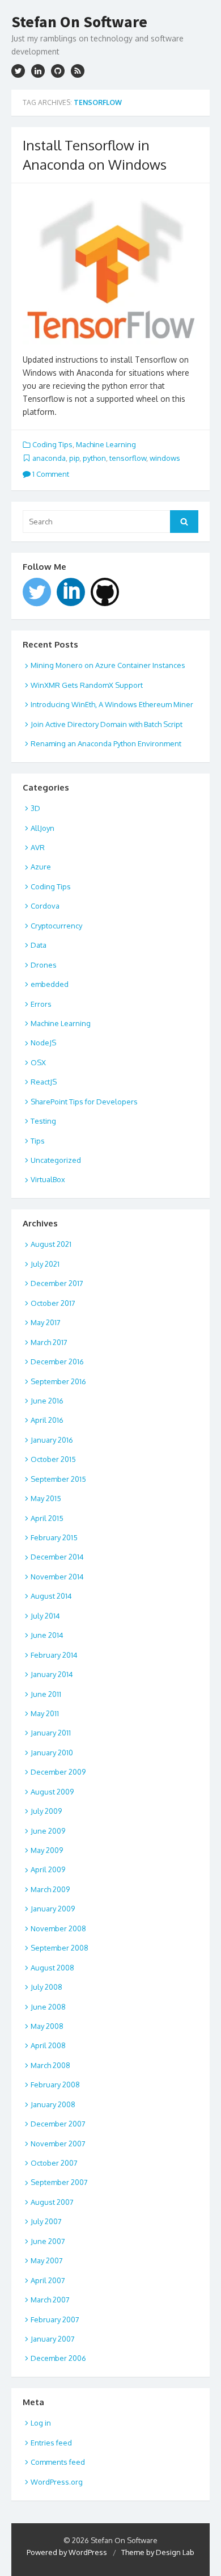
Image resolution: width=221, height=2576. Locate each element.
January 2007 (53, 2339)
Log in (41, 2423)
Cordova (45, 906)
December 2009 (58, 1772)
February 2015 (54, 1537)
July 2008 (46, 1987)
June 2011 (46, 1694)
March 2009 (50, 1889)
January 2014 (52, 1674)
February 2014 (54, 1655)
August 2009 (52, 1792)
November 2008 (58, 1928)
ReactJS (44, 1082)
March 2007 (50, 2300)
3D (35, 808)
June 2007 (48, 2241)
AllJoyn (42, 828)
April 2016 (47, 1420)
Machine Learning (106, 444)
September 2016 (58, 1381)
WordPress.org (57, 2482)
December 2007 (58, 2124)
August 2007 (52, 2202)
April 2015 (47, 1518)
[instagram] (38, 71)
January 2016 (52, 1440)
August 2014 (51, 1596)
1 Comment (50, 474)
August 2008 (52, 1968)
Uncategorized (56, 1160)
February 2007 (55, 2319)
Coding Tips (52, 444)
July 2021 (45, 1264)
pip (74, 458)
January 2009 (53, 1909)
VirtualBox (48, 1179)
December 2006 (58, 2358)
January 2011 (51, 1733)
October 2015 (53, 1459)
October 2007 (54, 2163)
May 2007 (47, 2260)
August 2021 (51, 1244)
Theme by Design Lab (158, 2552)
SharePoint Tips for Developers (84, 1102)
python (94, 458)
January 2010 (52, 1753)
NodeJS (43, 1043)
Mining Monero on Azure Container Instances (108, 665)
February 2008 (55, 2085)
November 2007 (58, 2144)
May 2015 (46, 1498)
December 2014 (57, 1557)
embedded (50, 984)
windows (165, 458)
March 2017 (49, 1342)
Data (39, 945)
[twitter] (18, 71)
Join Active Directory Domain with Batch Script (107, 724)
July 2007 (46, 2221)
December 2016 (57, 1361)
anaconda (49, 458)
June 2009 (48, 1831)
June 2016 (47, 1401)
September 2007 (59, 2182)
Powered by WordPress (67, 2552)
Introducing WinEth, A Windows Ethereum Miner (112, 704)
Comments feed (58, 2462)
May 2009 (47, 1850)
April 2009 (48, 1869)
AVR (38, 847)
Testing (43, 1121)
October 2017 (53, 1303)
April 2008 (48, 2045)
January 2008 (53, 2104)
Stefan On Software (79, 22)
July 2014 (45, 1616)
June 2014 (47, 1635)
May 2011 (45, 1713)
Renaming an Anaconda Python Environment (106, 743)
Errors (41, 1004)
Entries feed (51, 2443)
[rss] (78, 71)
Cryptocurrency (56, 926)
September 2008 (59, 1948)
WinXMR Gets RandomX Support (87, 685)
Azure (41, 867)
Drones (44, 965)
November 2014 (57, 1577)
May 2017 (46, 1322)
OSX (38, 1062)
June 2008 (48, 2007)
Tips (38, 1141)
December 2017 (57, 1283)
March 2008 (50, 2065)
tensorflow (128, 458)
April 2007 (48, 2280)
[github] (58, 71)
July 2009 (46, 1811)
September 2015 (58, 1479)
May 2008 (47, 2026)
